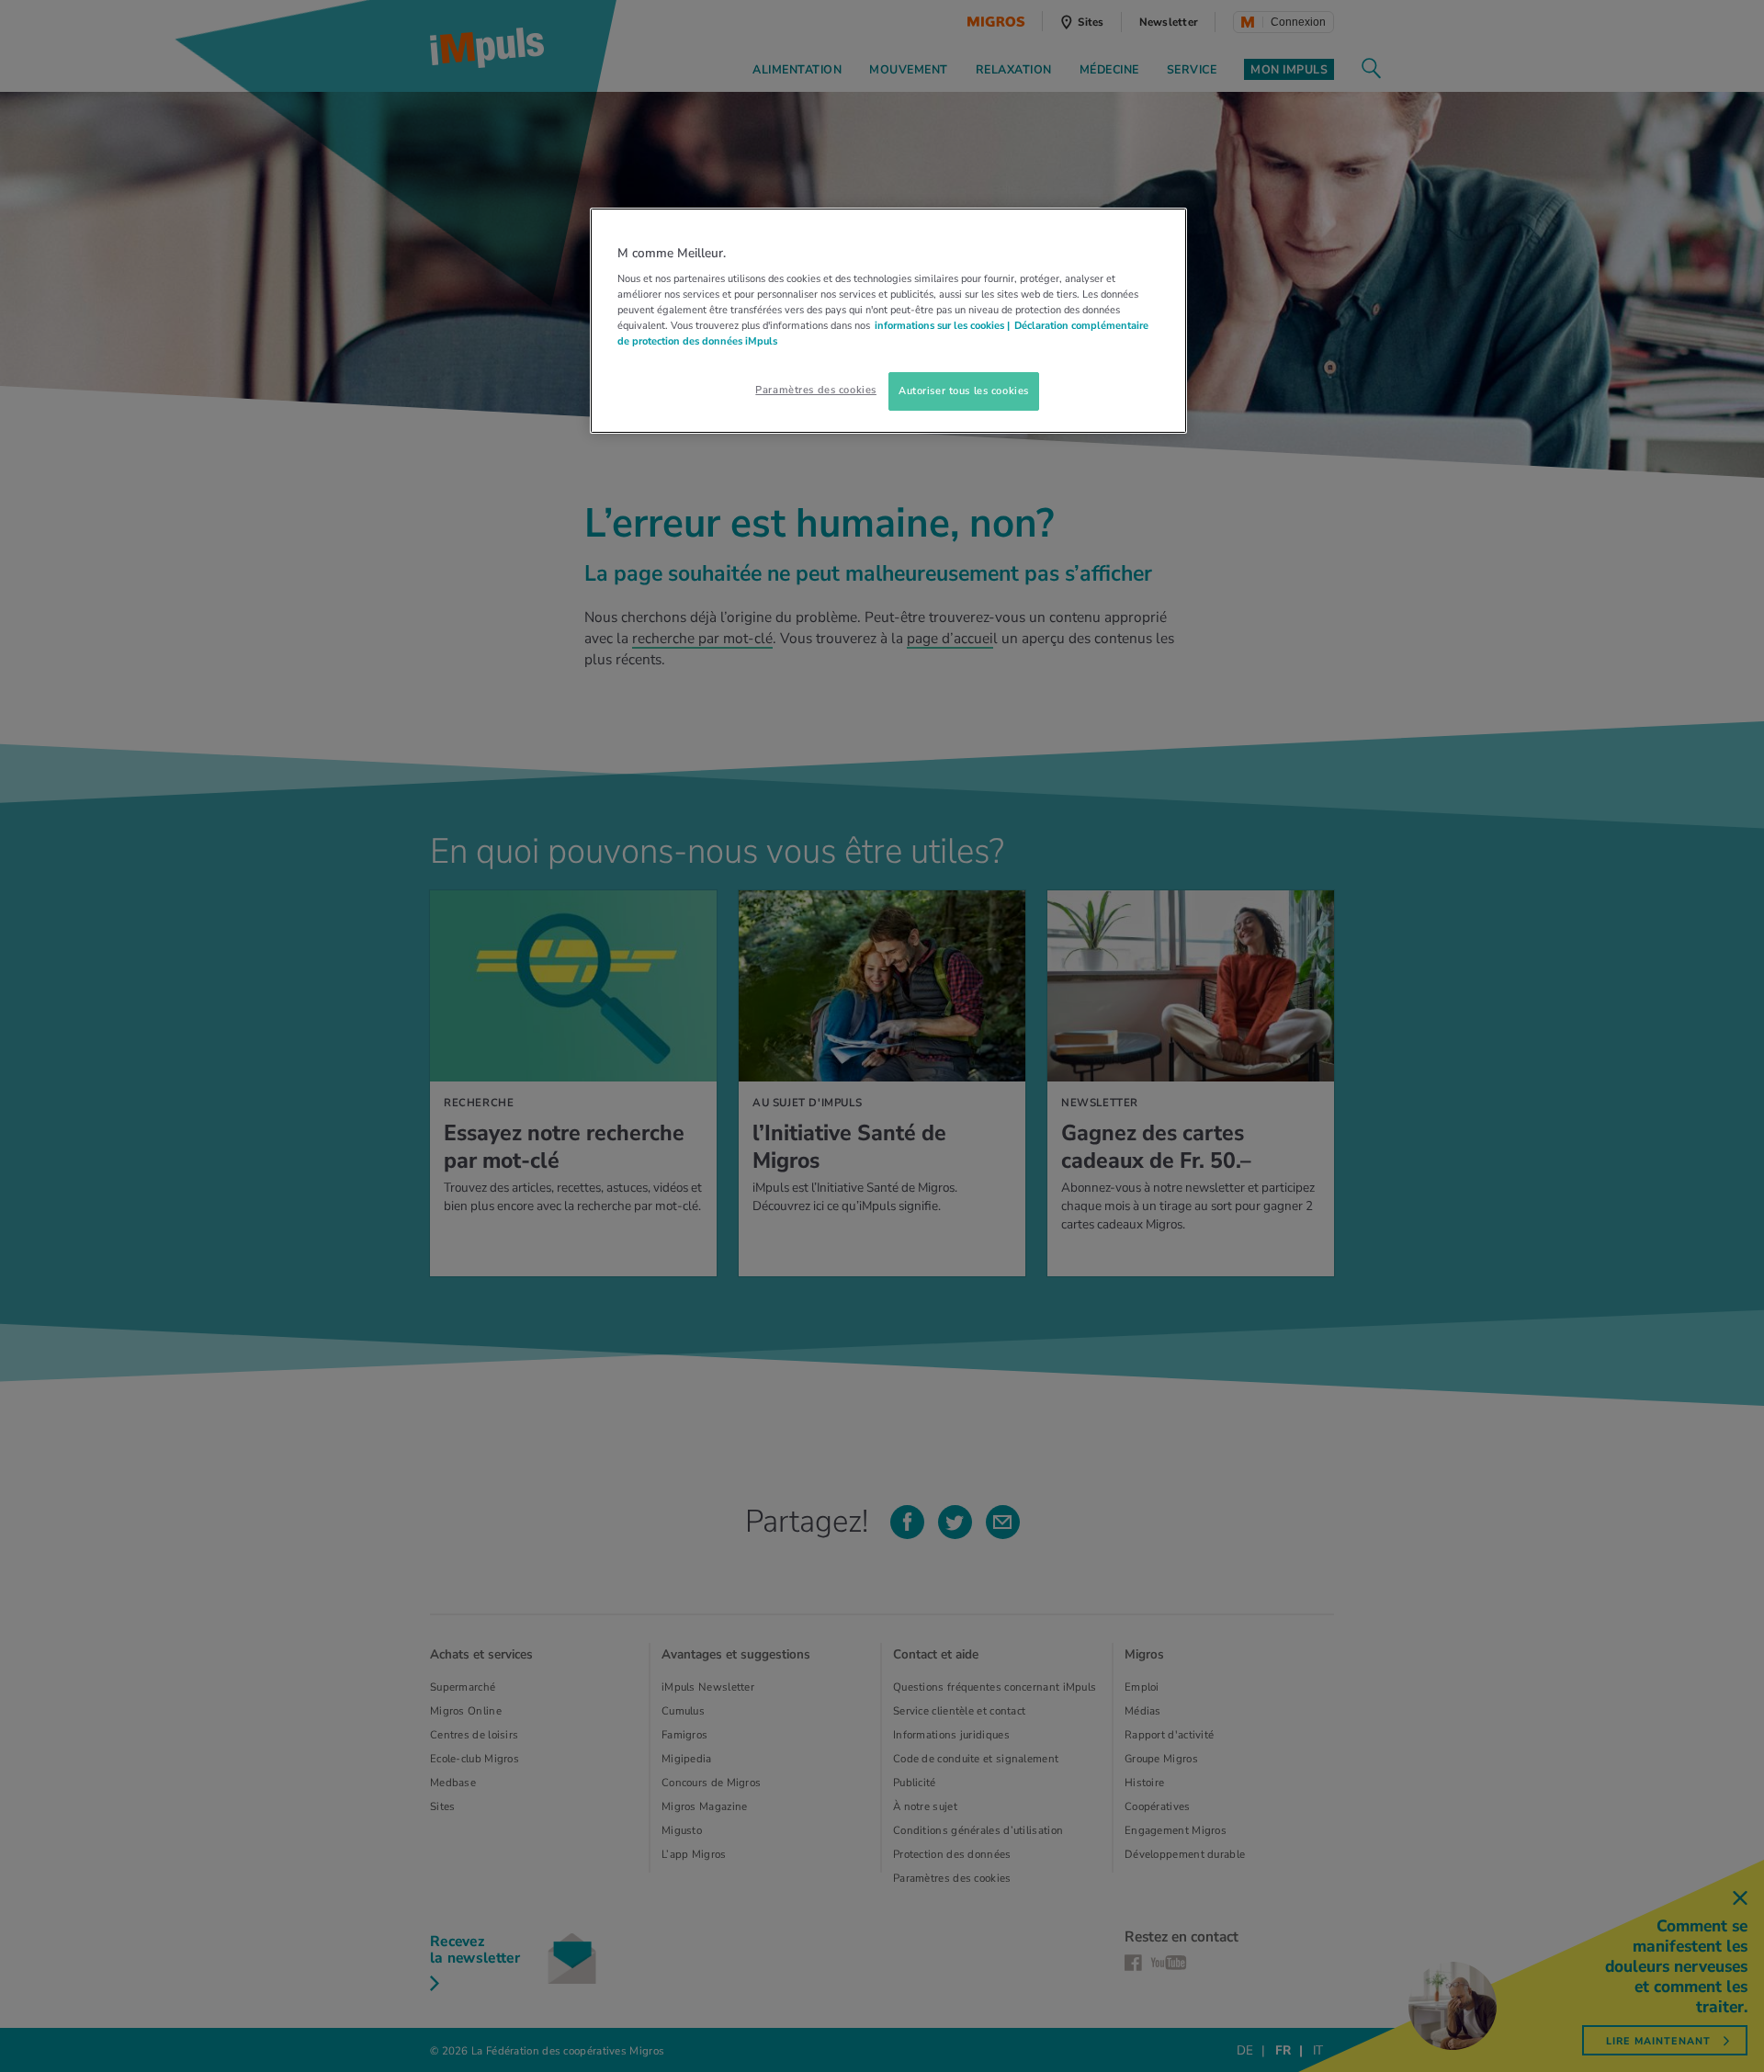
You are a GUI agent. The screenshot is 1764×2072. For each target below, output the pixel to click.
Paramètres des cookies (816, 390)
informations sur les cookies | (942, 325)
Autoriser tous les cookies (964, 391)
